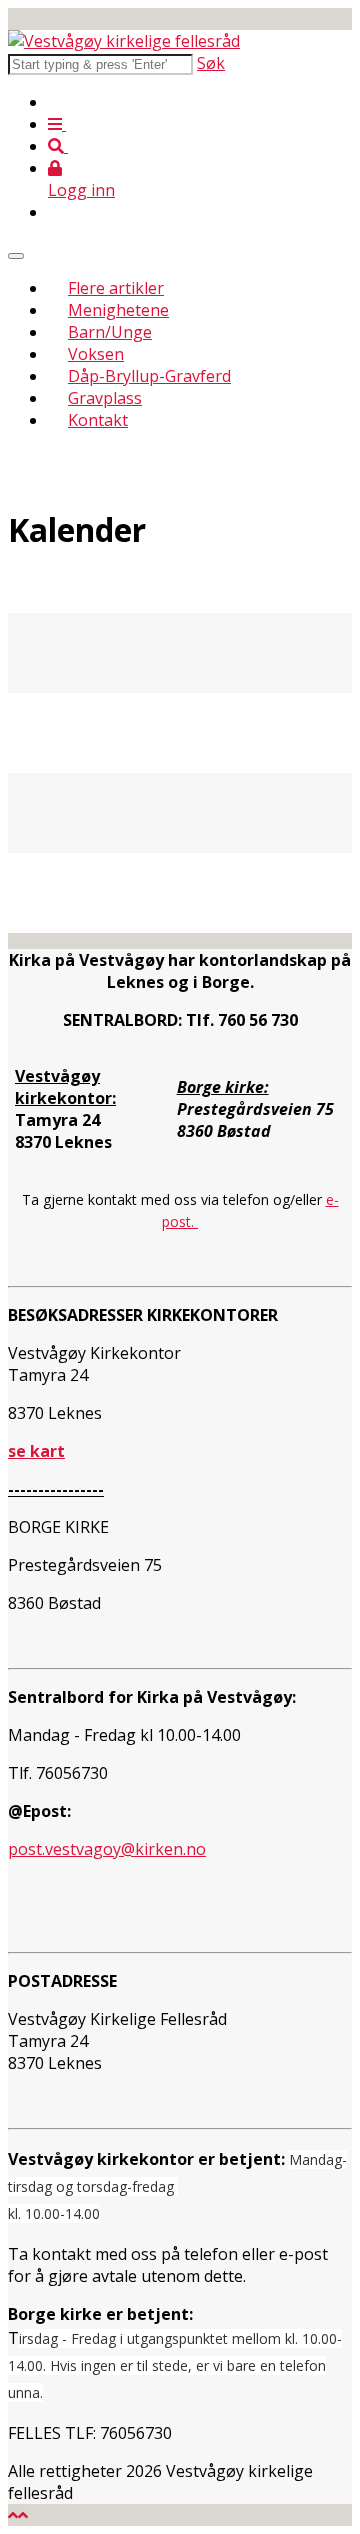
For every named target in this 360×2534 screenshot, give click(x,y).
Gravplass (105, 398)
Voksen (96, 354)
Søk (211, 63)
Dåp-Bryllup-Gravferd (149, 376)
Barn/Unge (110, 332)
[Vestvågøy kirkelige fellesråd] (124, 41)
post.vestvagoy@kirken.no (107, 1849)
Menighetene (118, 310)
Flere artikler (116, 288)
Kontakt (98, 420)
